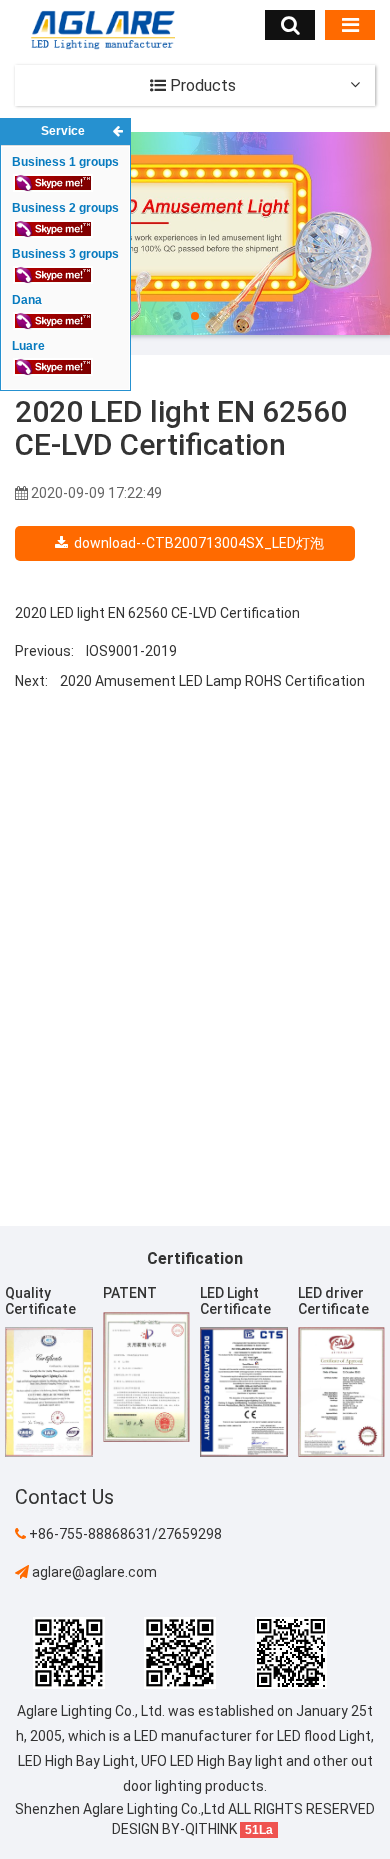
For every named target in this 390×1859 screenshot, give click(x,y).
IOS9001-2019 (131, 651)
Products (201, 85)
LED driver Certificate (333, 1300)
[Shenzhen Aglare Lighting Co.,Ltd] (102, 29)
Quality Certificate (40, 1300)
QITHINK (211, 1829)
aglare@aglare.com (93, 1572)
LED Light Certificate (235, 1300)
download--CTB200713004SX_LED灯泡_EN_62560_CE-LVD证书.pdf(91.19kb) (193, 548)
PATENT (130, 1293)
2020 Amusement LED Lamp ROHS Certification (212, 681)
